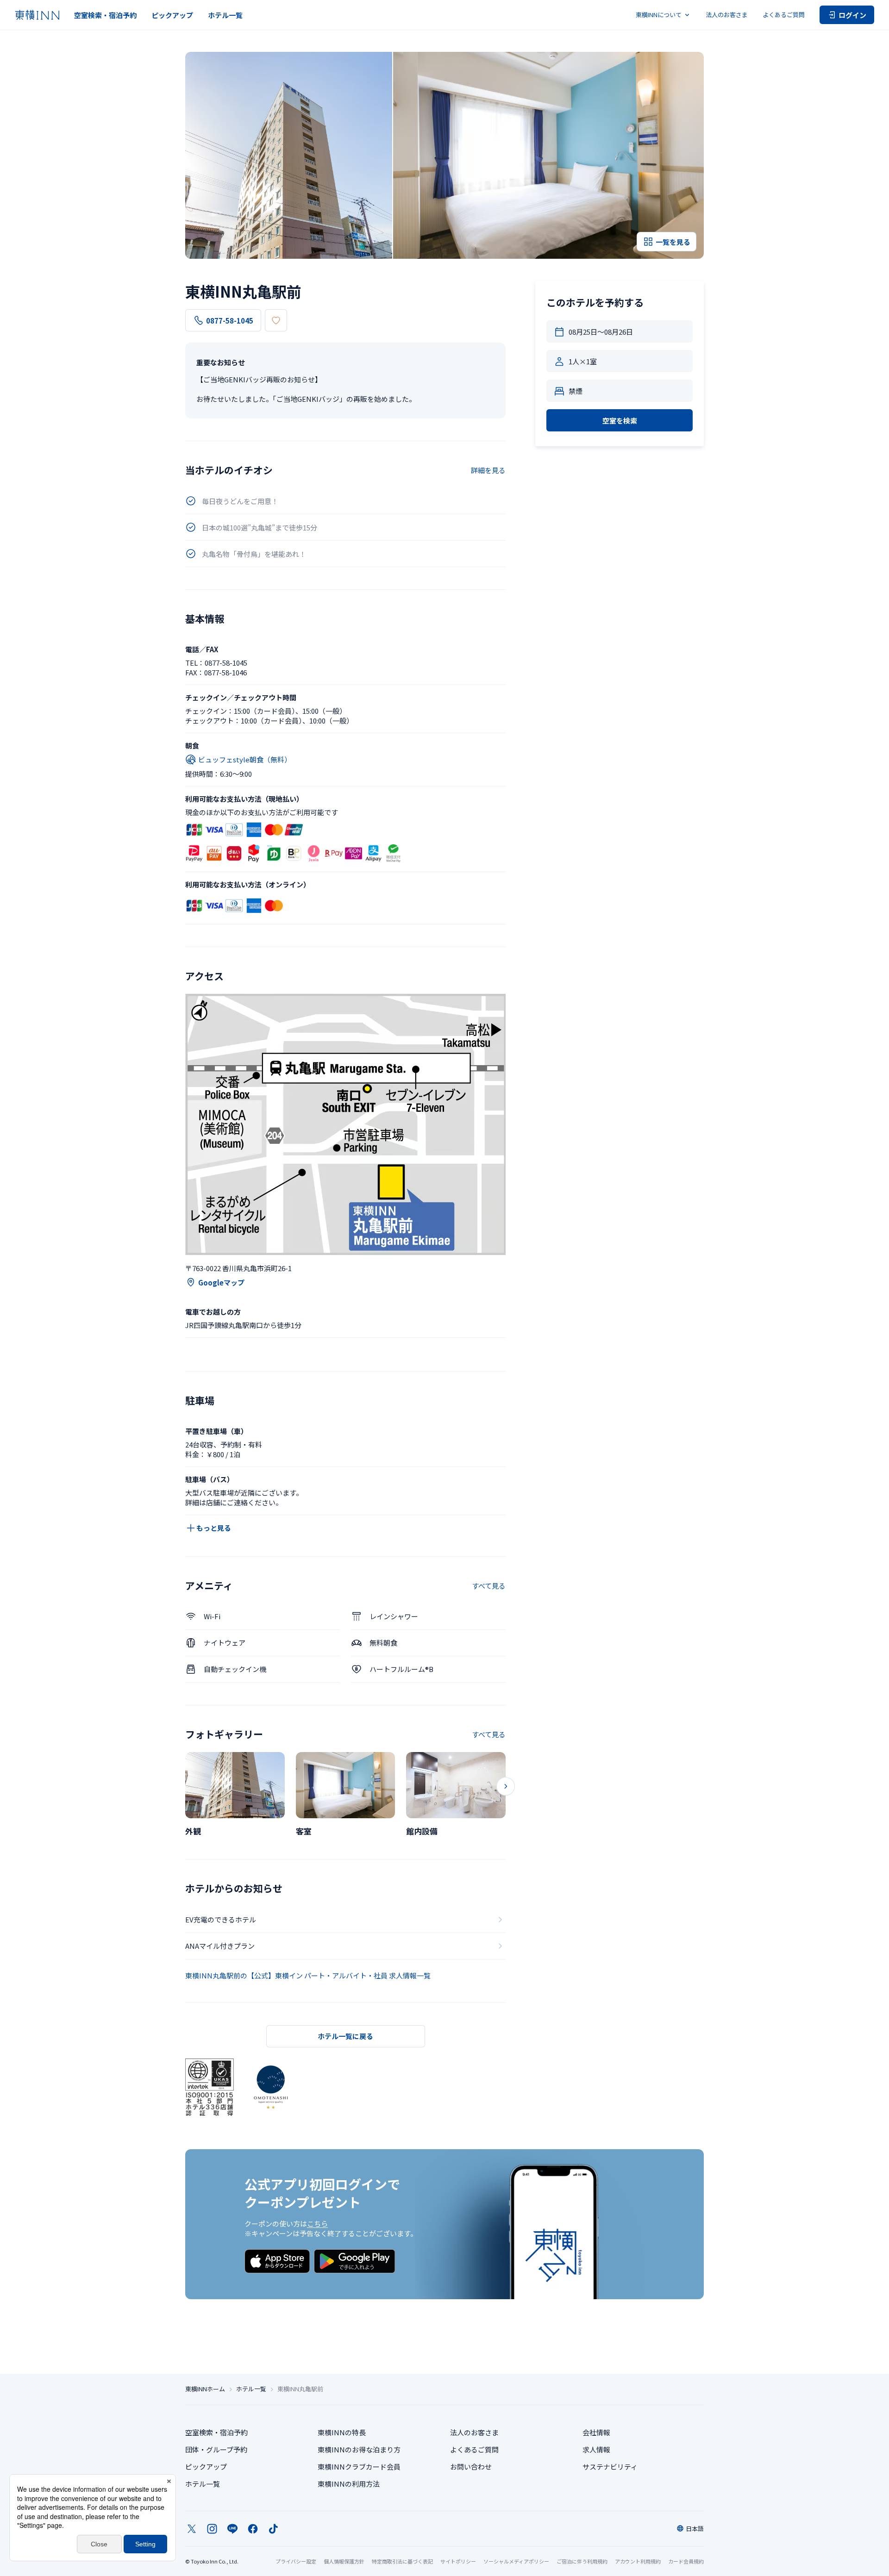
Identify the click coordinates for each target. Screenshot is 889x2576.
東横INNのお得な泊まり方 (359, 2449)
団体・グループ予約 (216, 2449)
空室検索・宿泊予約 (105, 15)
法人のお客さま (727, 15)
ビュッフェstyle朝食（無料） (245, 759)
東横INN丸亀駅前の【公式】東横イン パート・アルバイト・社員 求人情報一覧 (308, 1975)
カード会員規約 (686, 2561)
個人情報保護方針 (344, 2561)
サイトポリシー (458, 2561)
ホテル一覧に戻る (345, 2036)
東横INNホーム (205, 2389)
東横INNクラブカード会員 (359, 2467)
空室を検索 (620, 421)
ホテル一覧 (225, 15)
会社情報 (596, 2432)
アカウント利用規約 (638, 2561)
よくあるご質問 (784, 15)
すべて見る (489, 1586)
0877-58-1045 (230, 321)
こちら (317, 2224)
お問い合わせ (471, 2467)
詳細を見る (488, 470)
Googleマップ (221, 1282)
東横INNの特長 (342, 2432)
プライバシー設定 (296, 2561)
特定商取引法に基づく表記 (402, 2561)
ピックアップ (172, 15)
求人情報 (596, 2449)
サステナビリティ (610, 2467)
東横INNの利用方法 (349, 2484)
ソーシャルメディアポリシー (516, 2561)
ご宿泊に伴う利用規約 (582, 2561)
